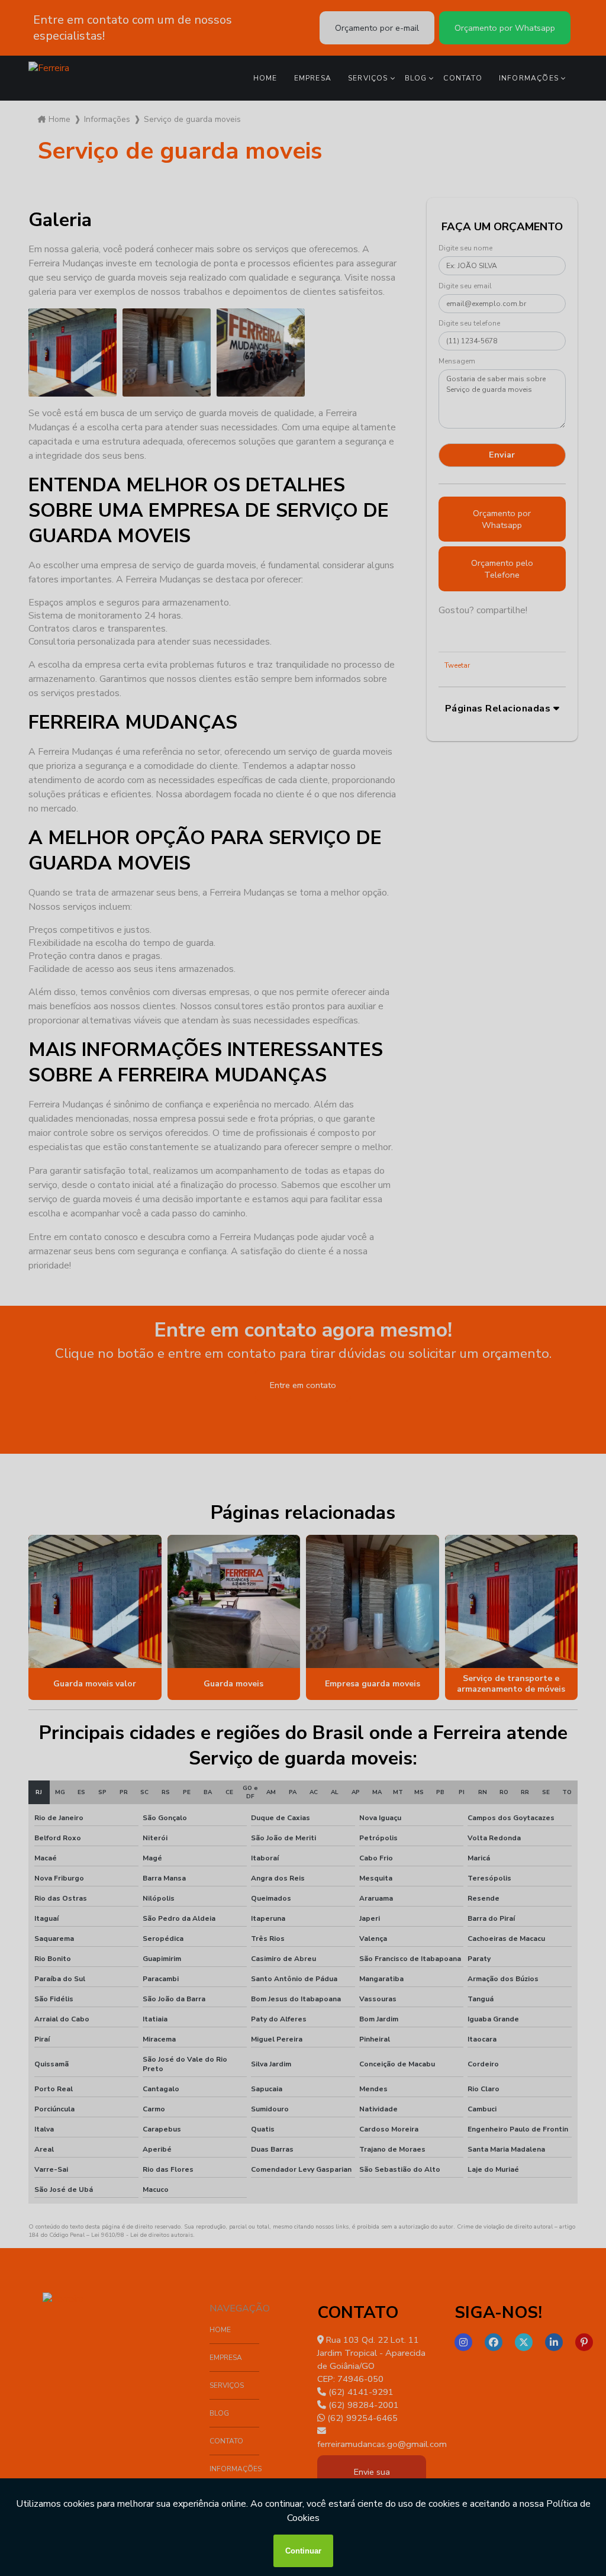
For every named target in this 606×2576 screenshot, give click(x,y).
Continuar (303, 2551)
